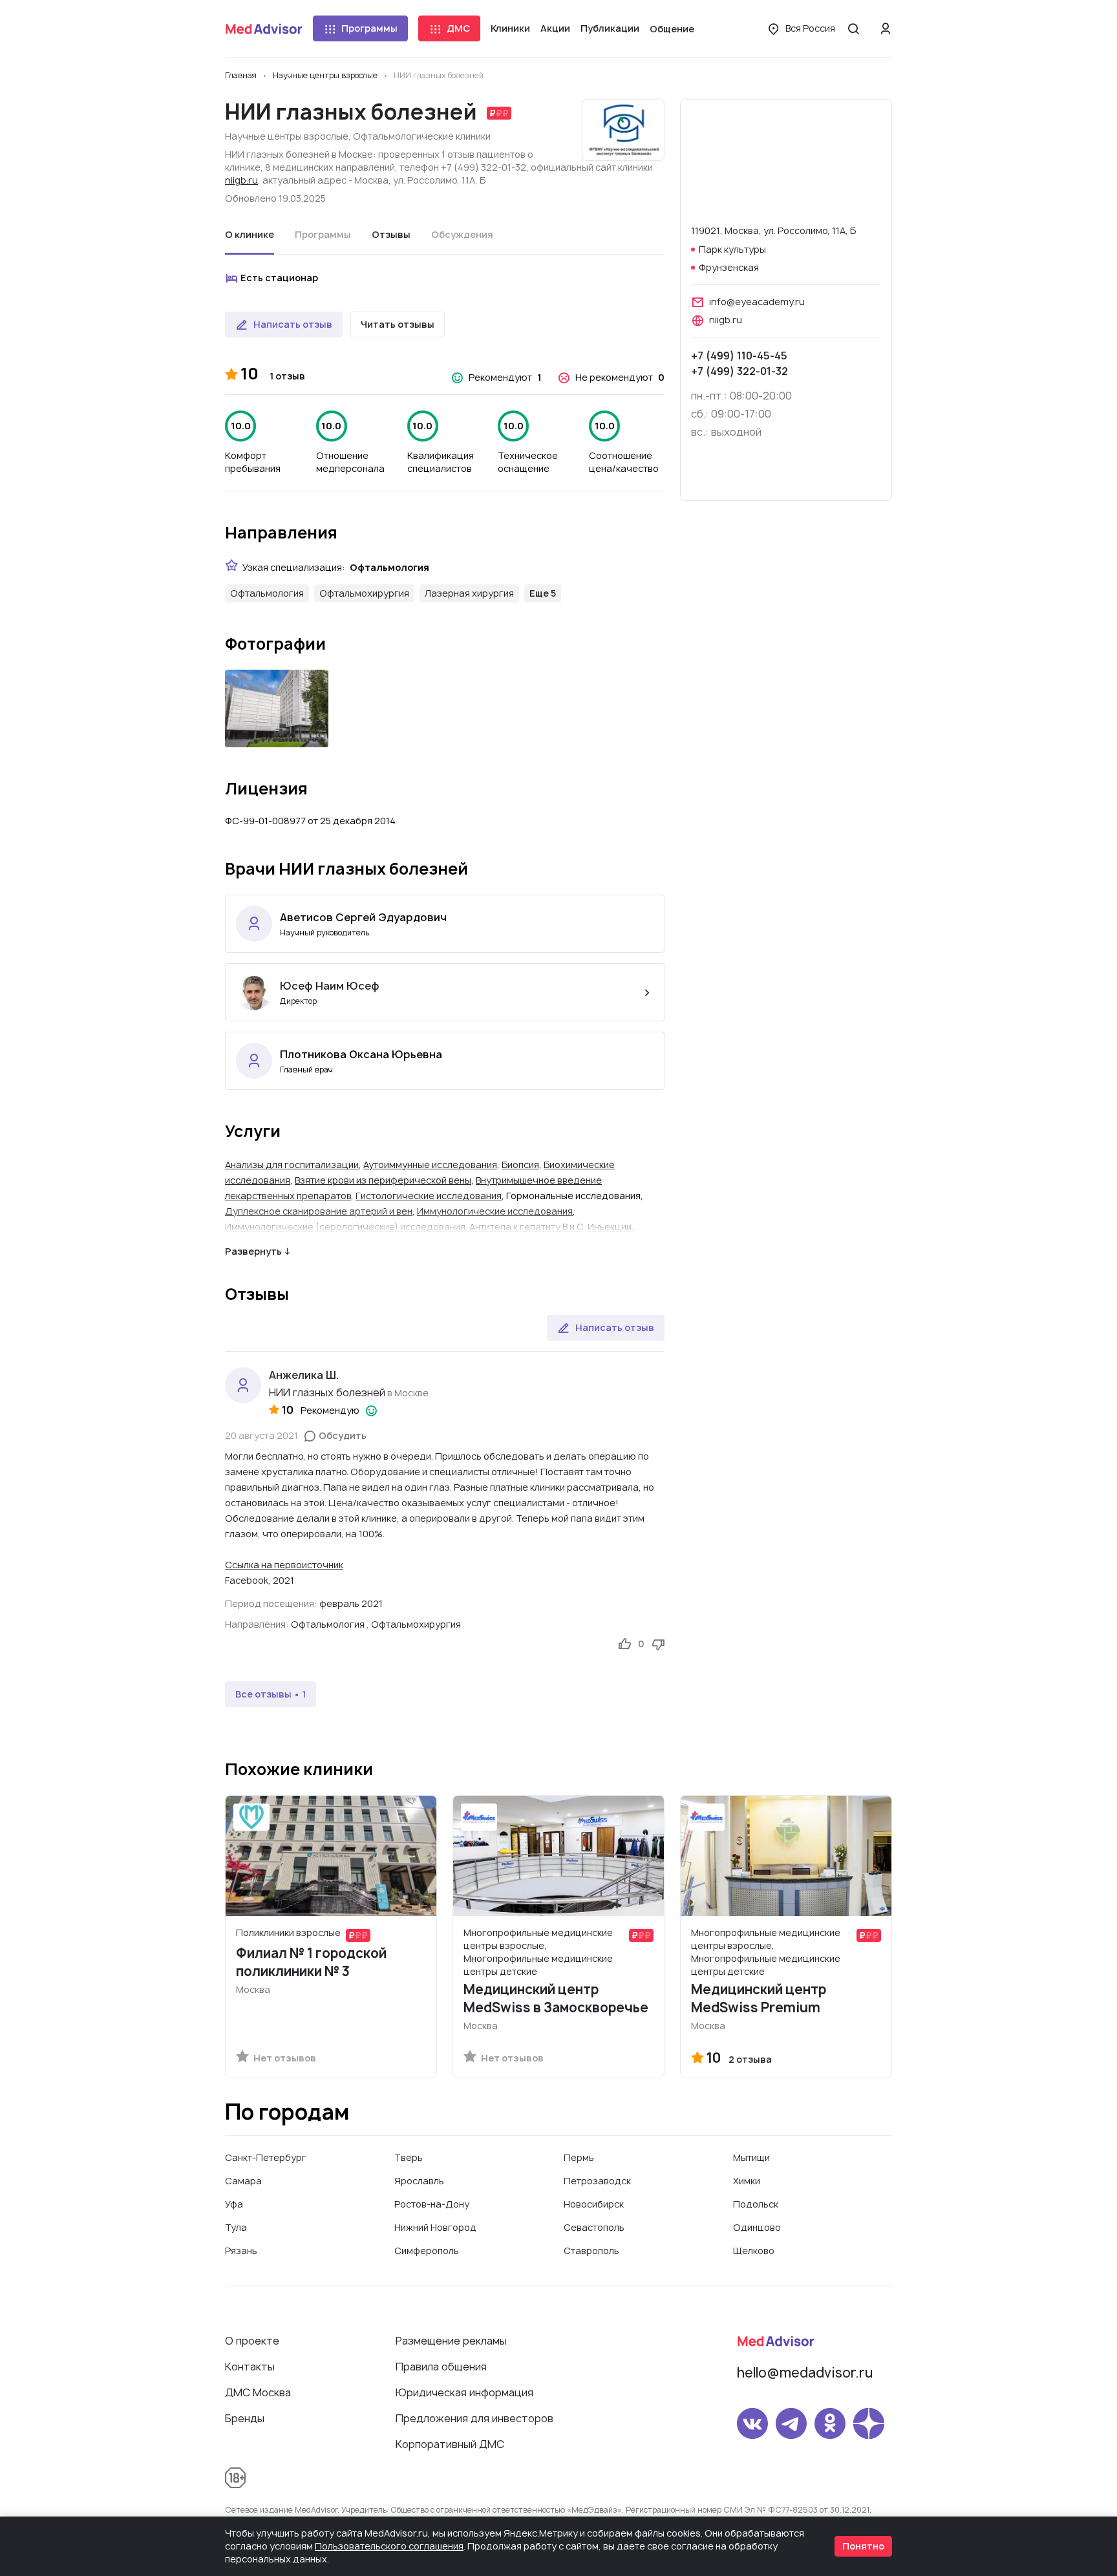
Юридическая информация (464, 2392)
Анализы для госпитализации (292, 1165)
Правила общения (441, 2367)
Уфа (234, 2204)
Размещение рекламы (451, 2341)
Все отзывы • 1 (271, 1694)
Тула (236, 2227)
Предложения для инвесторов (474, 2418)
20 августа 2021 (261, 1435)
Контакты (250, 2367)
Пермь (579, 2157)
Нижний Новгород (435, 2227)
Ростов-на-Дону (432, 2204)
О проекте (252, 2341)
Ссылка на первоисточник (284, 1565)
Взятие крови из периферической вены (383, 1180)
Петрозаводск (597, 2181)
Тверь (409, 2157)
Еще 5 (543, 593)
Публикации (610, 28)
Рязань (241, 2251)
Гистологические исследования (429, 1196)
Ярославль (419, 2181)
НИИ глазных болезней (327, 1392)
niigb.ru (241, 180)
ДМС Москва (258, 2392)
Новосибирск (594, 2204)
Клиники (510, 28)
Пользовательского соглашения (389, 2546)
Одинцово (757, 2227)
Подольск (756, 2204)
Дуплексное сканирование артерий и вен (319, 1211)
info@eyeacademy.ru (757, 302)
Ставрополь (591, 2251)
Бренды (245, 2418)
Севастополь (594, 2227)
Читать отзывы (398, 324)
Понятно (863, 2546)
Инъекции (610, 1227)
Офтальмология (267, 593)
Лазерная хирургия (469, 593)
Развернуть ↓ (258, 1251)
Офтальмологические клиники (422, 136)
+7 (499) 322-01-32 (739, 371)
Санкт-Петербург (266, 2157)
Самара (243, 2181)
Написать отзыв (293, 324)
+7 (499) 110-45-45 (739, 356)
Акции (555, 28)
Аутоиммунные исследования (430, 1165)
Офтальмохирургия (364, 593)
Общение (672, 29)
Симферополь (427, 2251)
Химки (747, 2181)
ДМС (458, 28)
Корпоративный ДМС (450, 2444)
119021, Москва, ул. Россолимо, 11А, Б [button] (773, 230)
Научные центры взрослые (287, 136)
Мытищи (751, 2157)
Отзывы (391, 234)
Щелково (754, 2251)
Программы (369, 28)
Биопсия (520, 1165)
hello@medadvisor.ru (805, 2373)
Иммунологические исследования (495, 1211)
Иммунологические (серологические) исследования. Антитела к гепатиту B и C (404, 1227)
